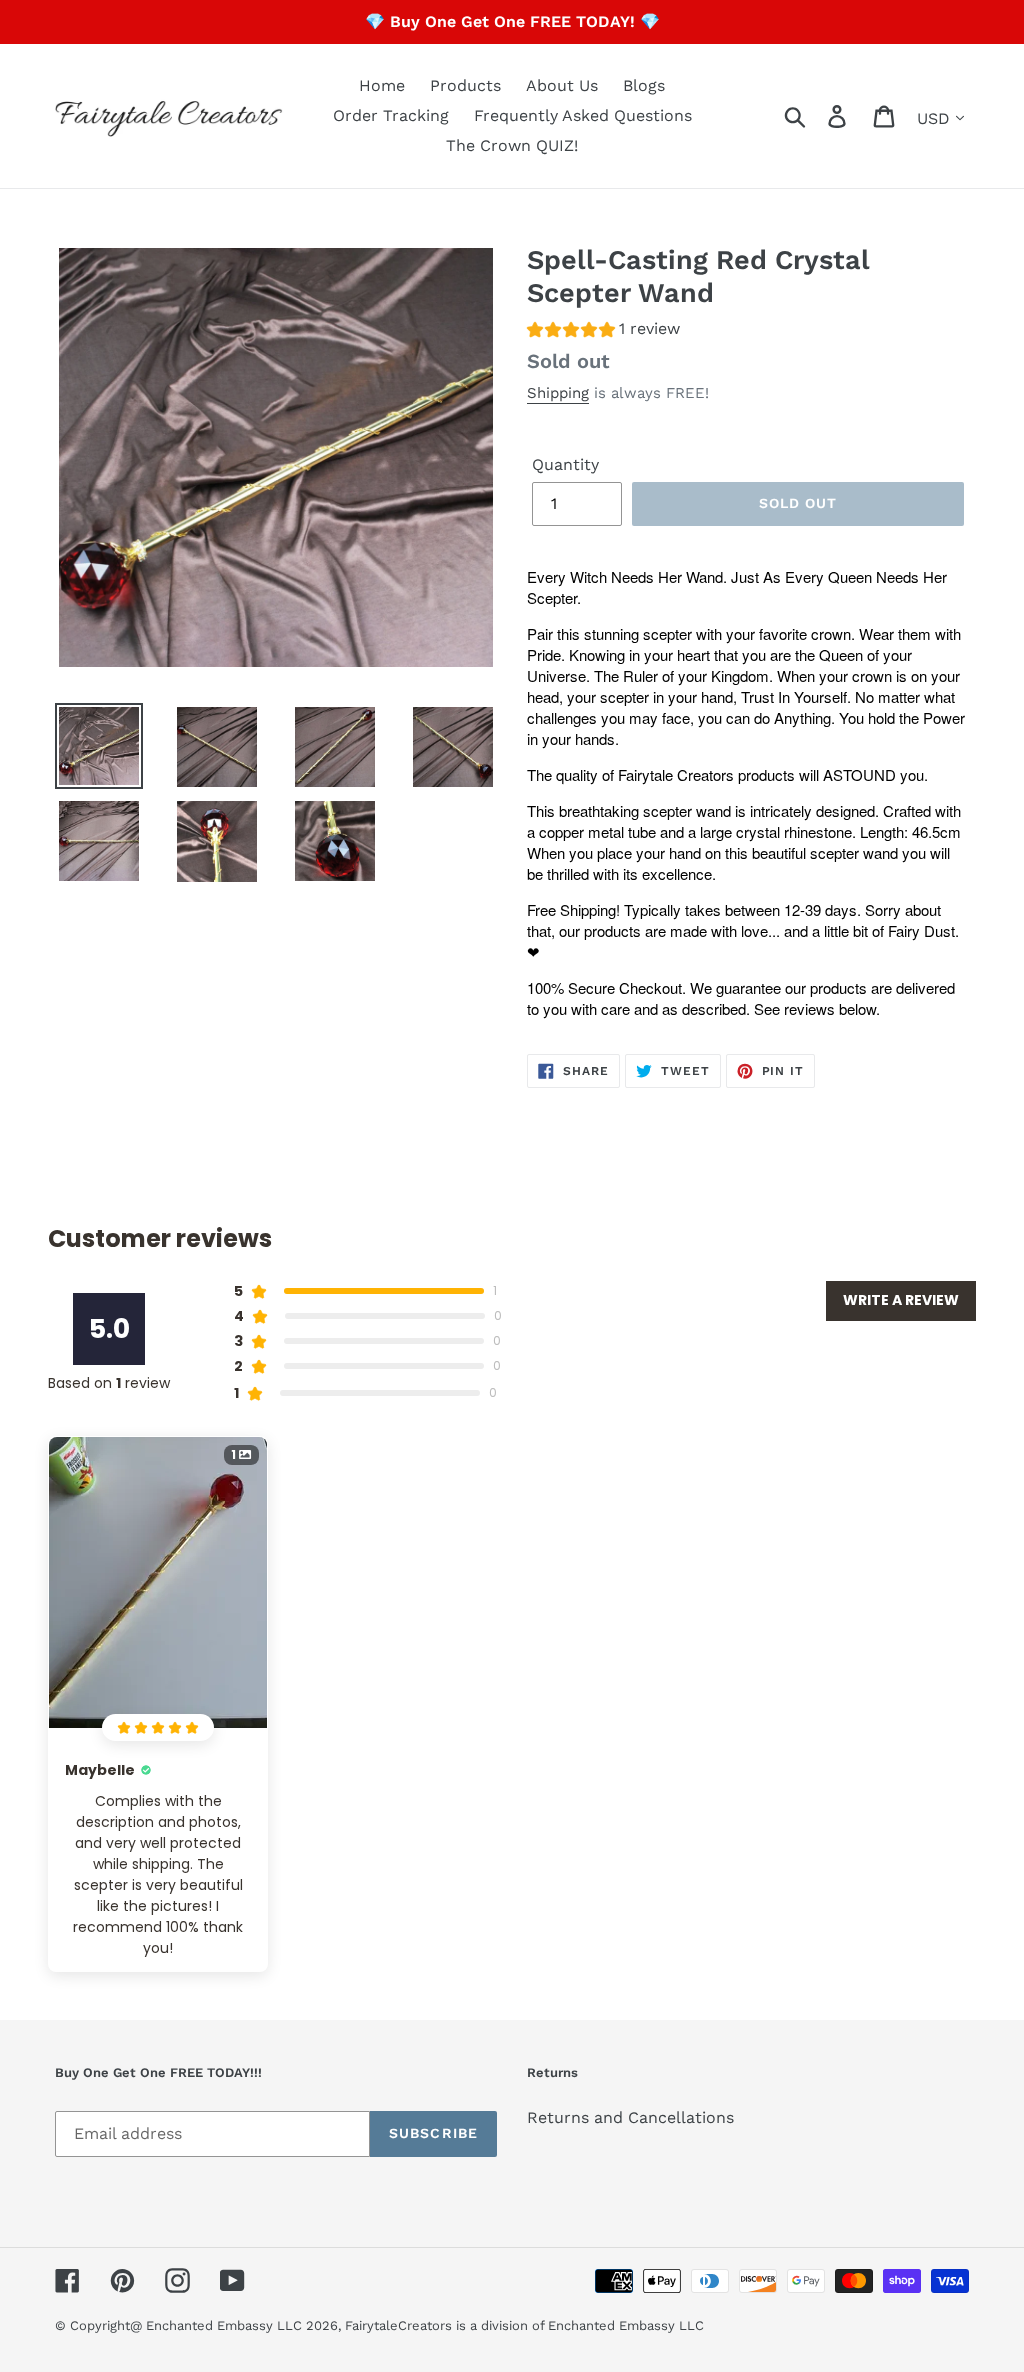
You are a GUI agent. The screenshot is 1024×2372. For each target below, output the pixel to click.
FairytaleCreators (398, 2325)
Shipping (558, 393)
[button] (603, 331)
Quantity (565, 464)
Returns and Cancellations (630, 2117)
